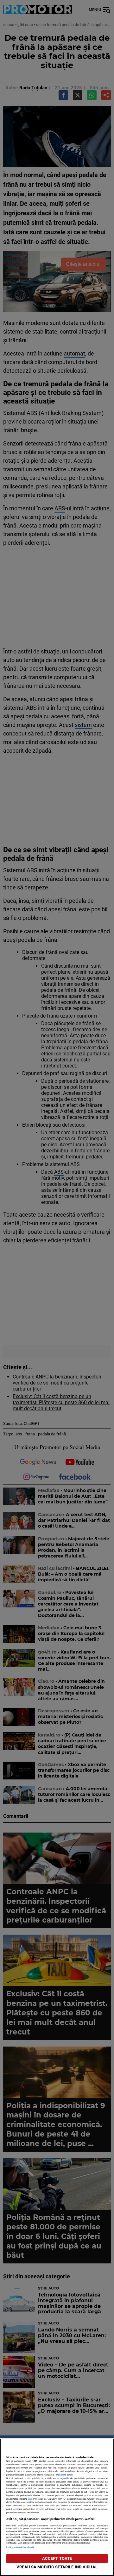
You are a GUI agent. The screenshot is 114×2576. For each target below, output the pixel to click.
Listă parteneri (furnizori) (20, 2547)
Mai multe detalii (65, 2475)
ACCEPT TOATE (57, 2558)
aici (30, 2499)
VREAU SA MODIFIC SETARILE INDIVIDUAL (57, 2567)
